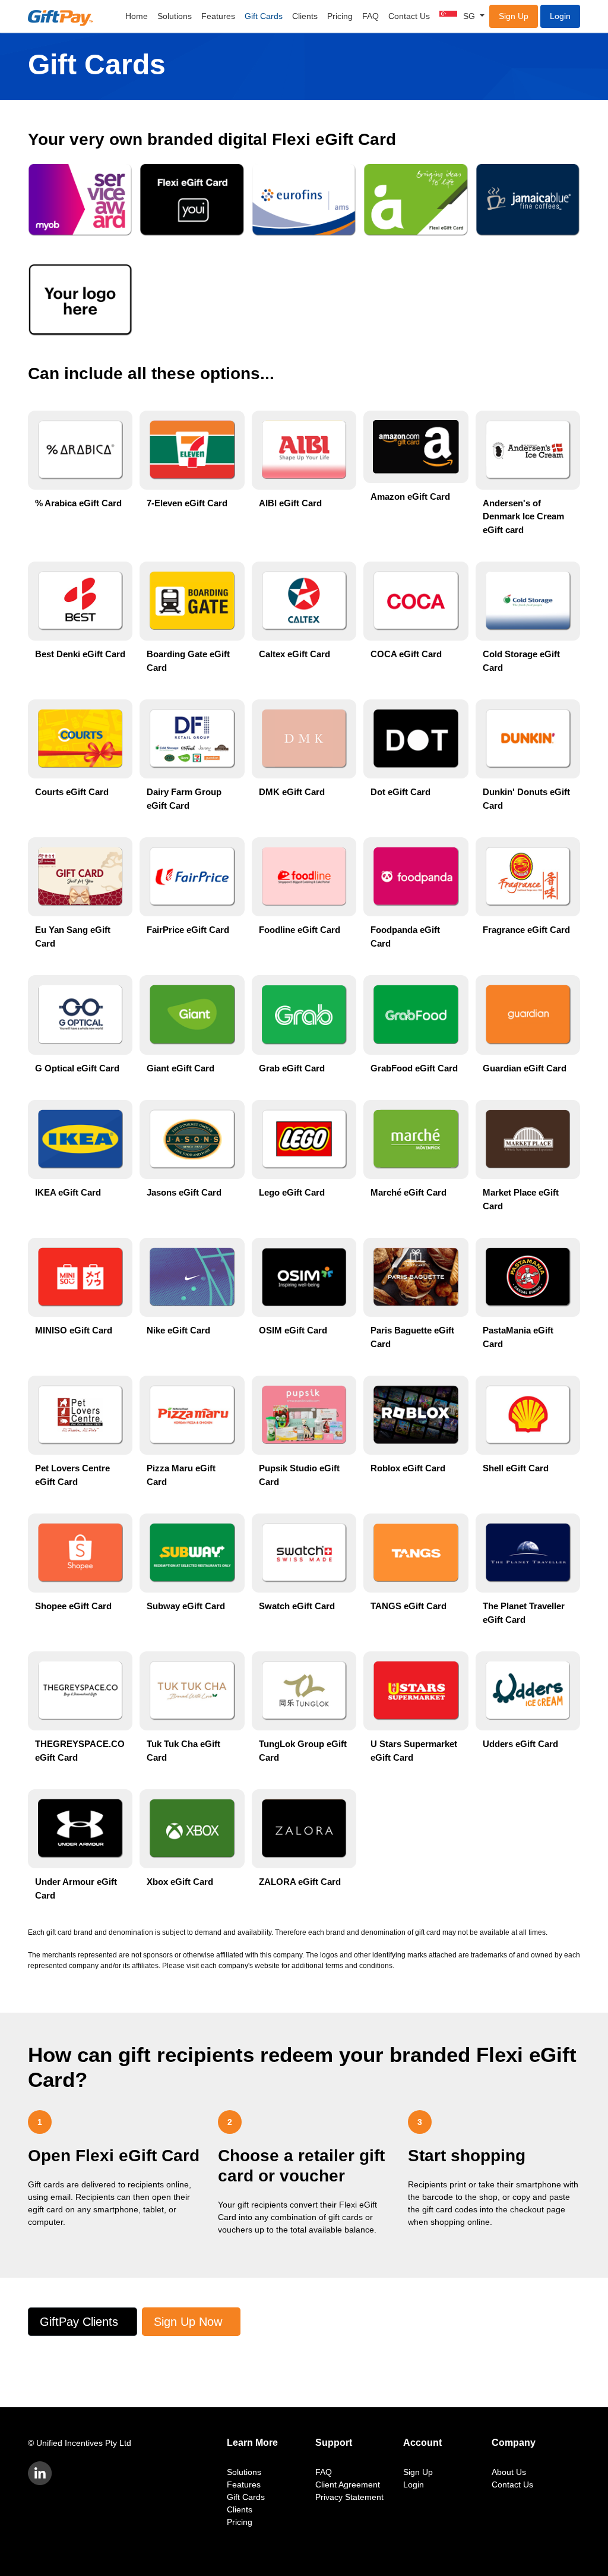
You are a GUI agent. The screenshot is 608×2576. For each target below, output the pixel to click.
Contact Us (409, 16)
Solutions (175, 16)
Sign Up (514, 16)
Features (218, 16)
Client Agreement (348, 2484)
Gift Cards (264, 16)
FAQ (370, 16)
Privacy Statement (349, 2497)
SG (470, 16)
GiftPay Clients (79, 2322)
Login (560, 16)
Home (137, 16)
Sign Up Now (188, 2322)
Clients (305, 16)
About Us (509, 2472)
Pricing (340, 16)
